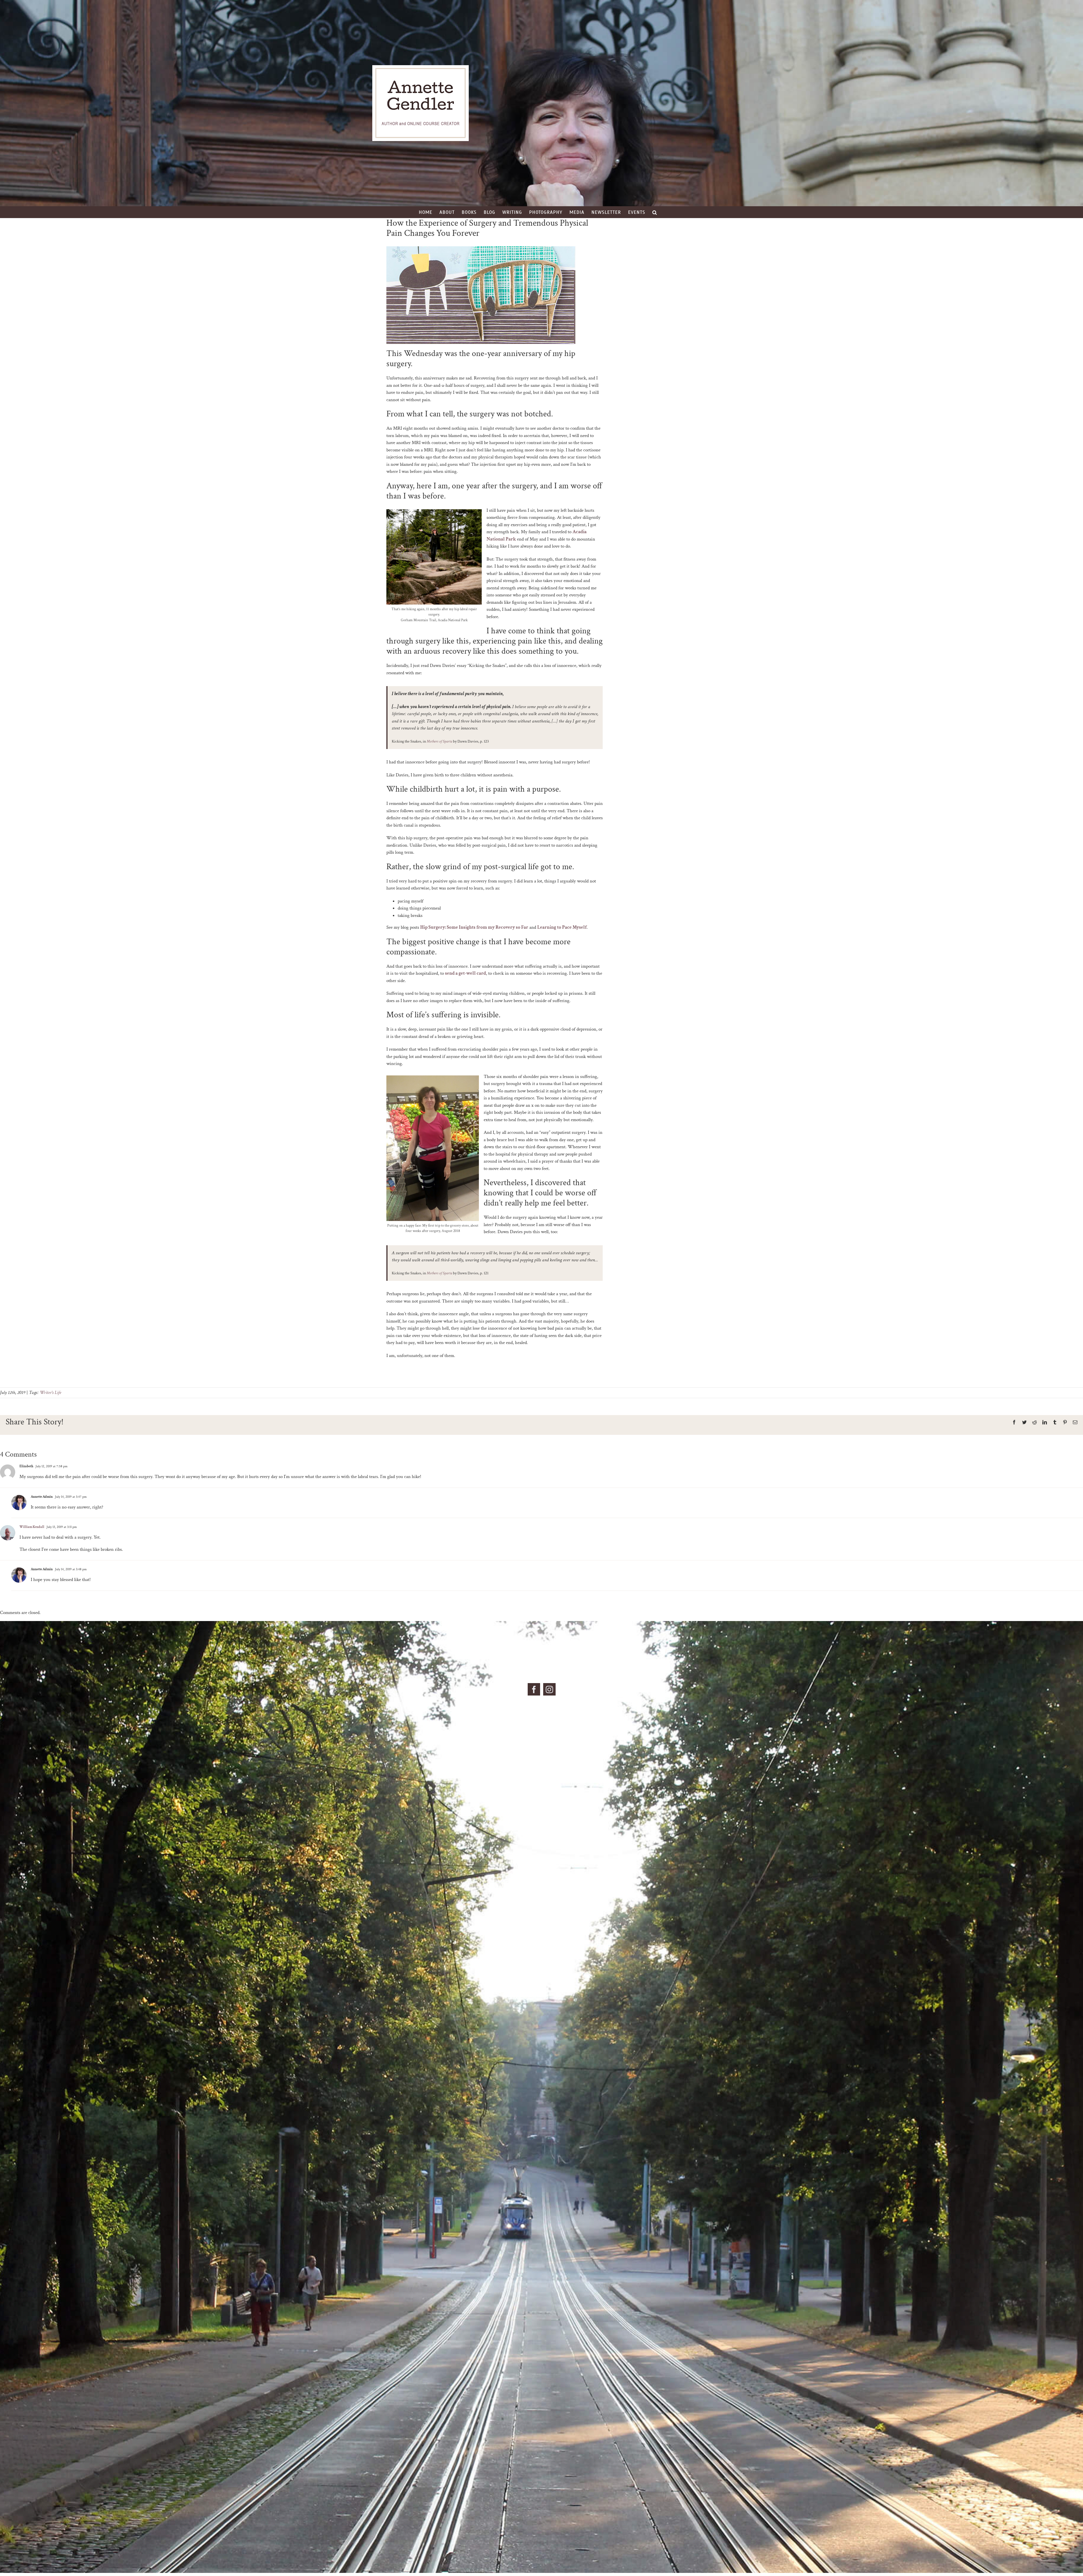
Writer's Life (50, 1393)
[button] (655, 212)
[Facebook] (534, 1689)
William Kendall (32, 1527)
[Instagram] (549, 1689)
